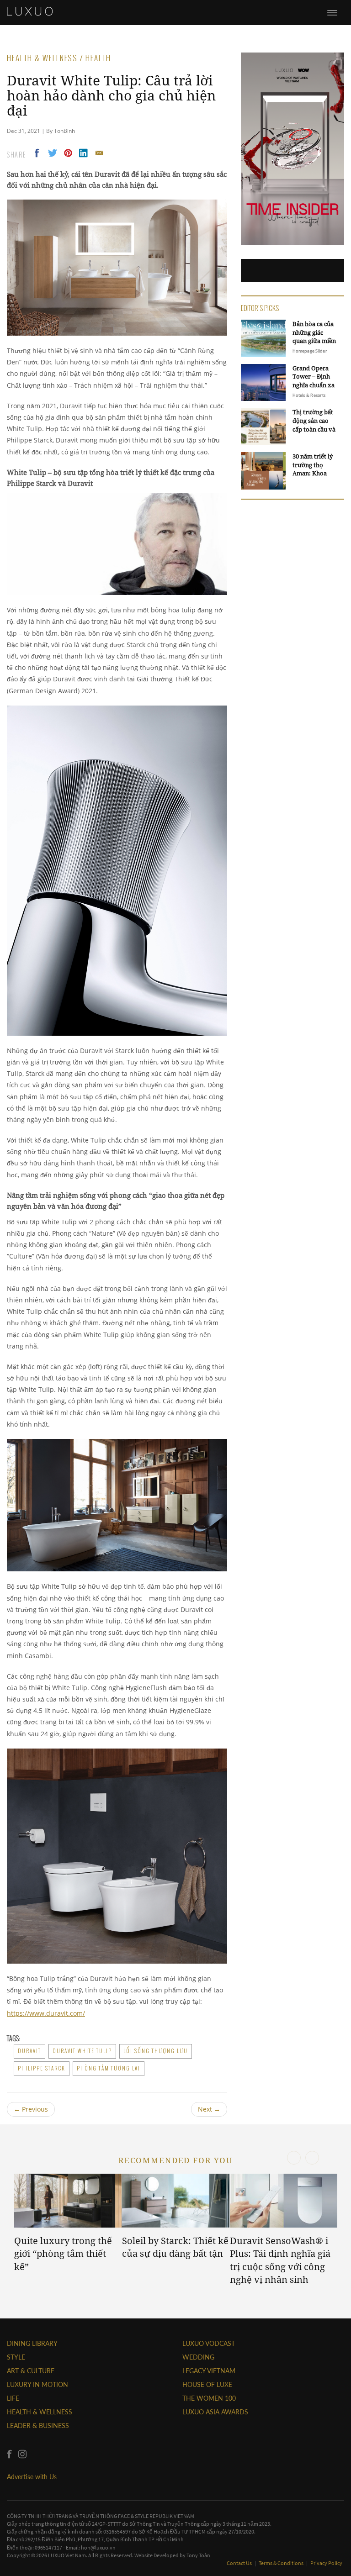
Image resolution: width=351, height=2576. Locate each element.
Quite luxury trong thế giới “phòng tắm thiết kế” (63, 2254)
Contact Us (240, 2563)
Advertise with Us (32, 2477)
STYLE (16, 2357)
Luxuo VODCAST (209, 2343)
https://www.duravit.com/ (46, 2013)
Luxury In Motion (37, 2384)
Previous (31, 2109)
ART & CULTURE (31, 2371)
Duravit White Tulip (82, 2051)
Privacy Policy (326, 2563)
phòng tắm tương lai (109, 2068)
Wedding (198, 2357)
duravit (29, 2051)
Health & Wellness (40, 2412)
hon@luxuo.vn (98, 2547)
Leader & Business (38, 2426)
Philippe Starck (42, 2068)
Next (209, 2109)
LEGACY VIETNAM (209, 2371)
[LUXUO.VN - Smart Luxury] (30, 11)
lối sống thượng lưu (156, 2051)
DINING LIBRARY (32, 2343)
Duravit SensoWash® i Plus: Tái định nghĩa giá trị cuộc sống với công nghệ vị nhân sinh (280, 2260)
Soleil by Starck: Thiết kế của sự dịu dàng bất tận (175, 2247)
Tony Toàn (198, 2555)
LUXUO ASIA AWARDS (215, 2412)
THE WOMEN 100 (209, 2398)
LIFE (13, 2398)
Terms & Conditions (282, 2563)
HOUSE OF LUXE (207, 2384)
